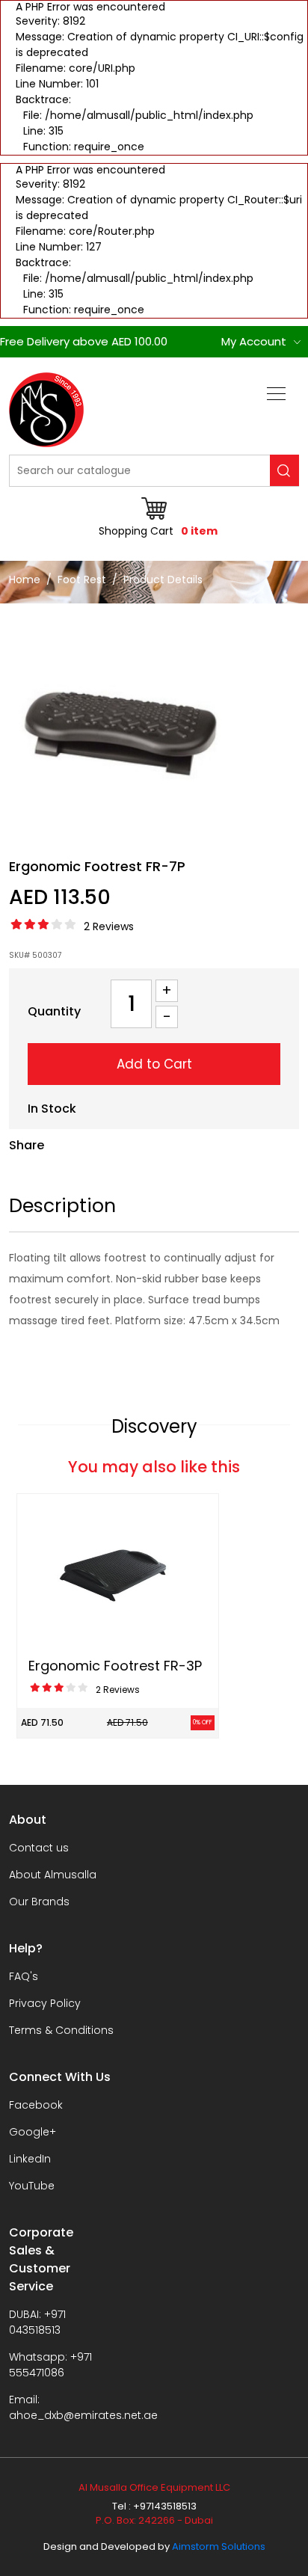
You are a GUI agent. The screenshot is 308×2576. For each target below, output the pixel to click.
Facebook (36, 2105)
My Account (254, 341)
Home (25, 580)
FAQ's (24, 1976)
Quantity (54, 1011)
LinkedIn (30, 2159)
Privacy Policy (45, 2003)
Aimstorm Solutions (219, 2546)
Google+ (33, 2132)
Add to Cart (154, 1064)
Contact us (39, 1848)
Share (27, 1145)
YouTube (32, 2186)
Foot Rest (82, 580)
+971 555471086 (50, 2365)
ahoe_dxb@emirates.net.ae (83, 2415)
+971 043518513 (37, 2322)
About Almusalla (53, 1875)
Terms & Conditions (61, 2030)
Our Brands (39, 1902)
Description (62, 1206)
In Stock (52, 1109)
